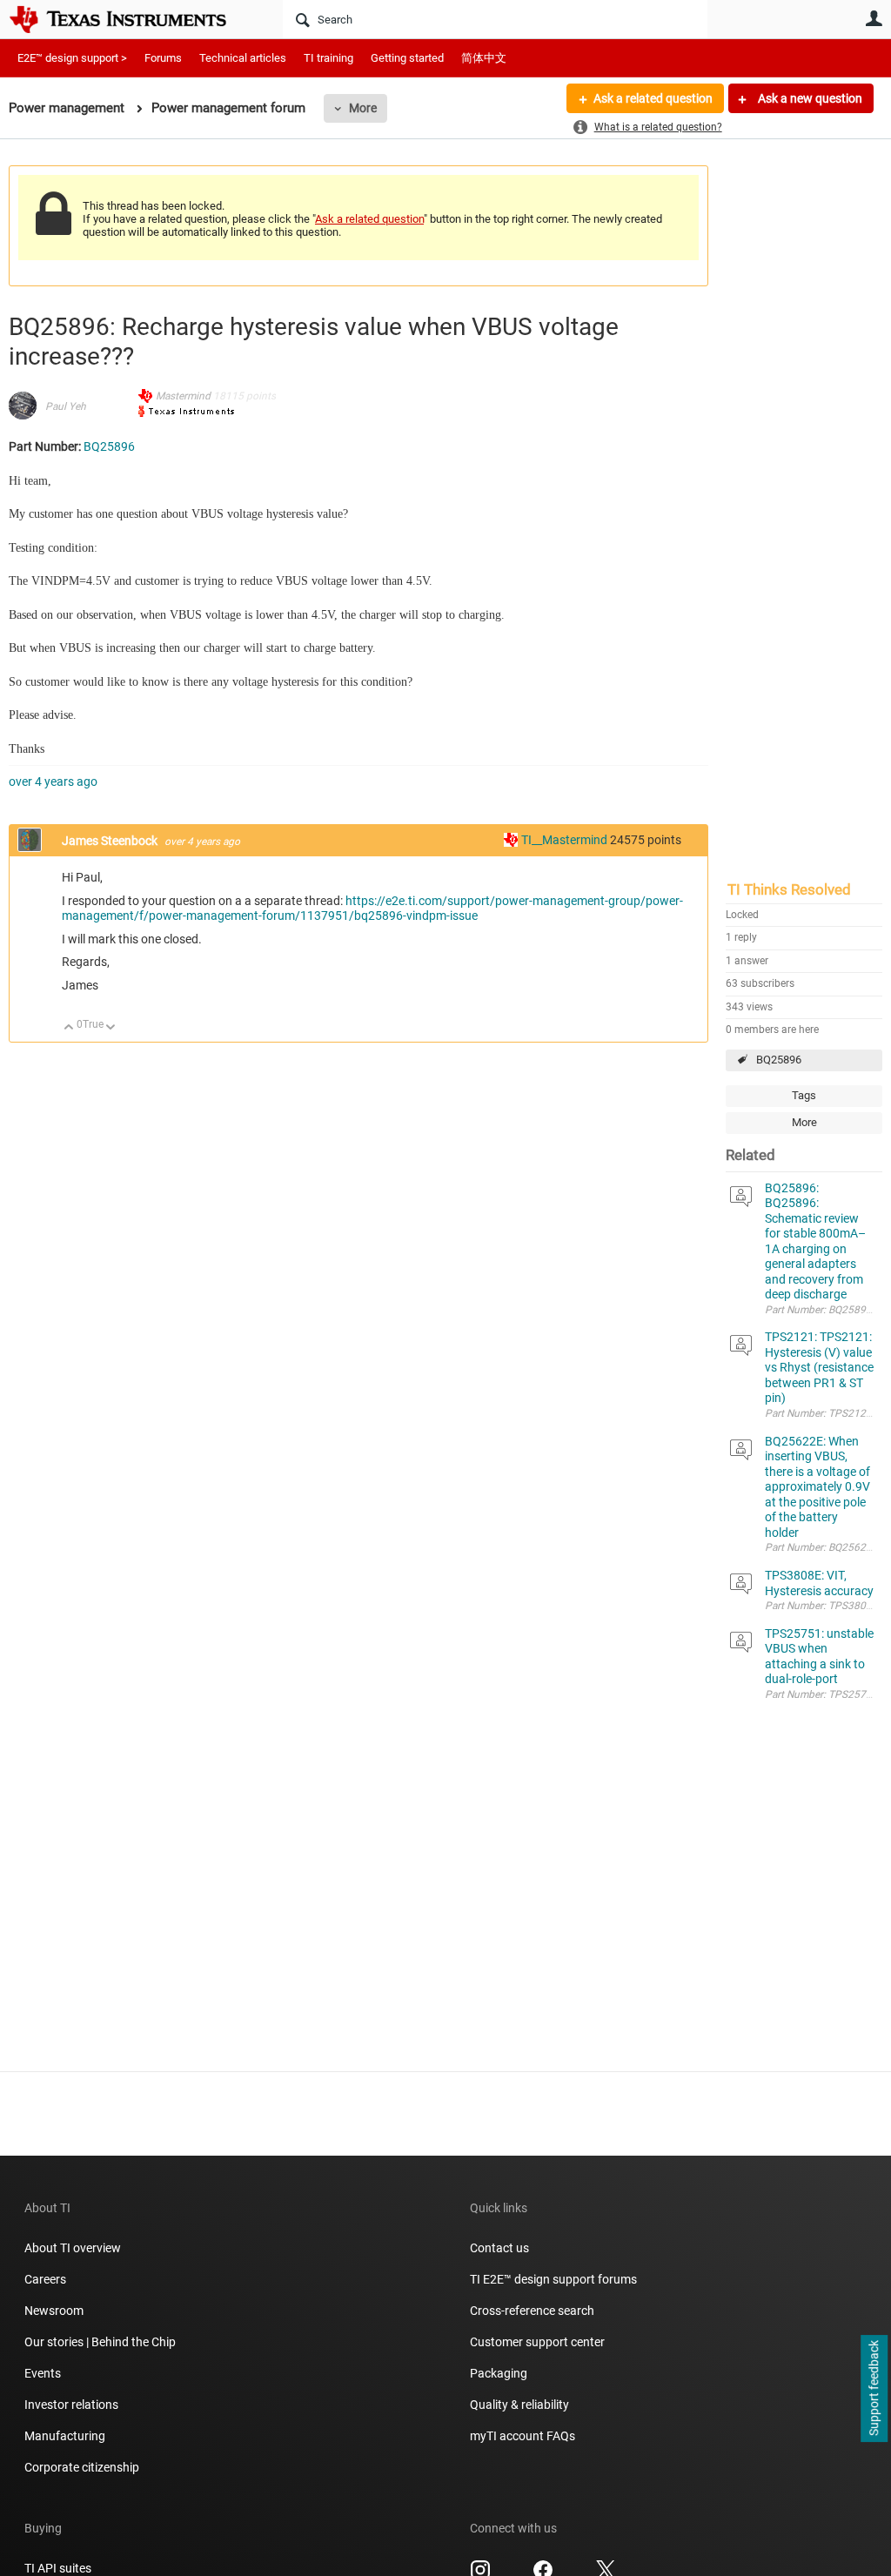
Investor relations (71, 2405)
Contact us (499, 2248)
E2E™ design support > (72, 58)
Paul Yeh (66, 406)
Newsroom (54, 2311)
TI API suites (58, 2568)
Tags (804, 1095)
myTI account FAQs (523, 2436)
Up (69, 1028)
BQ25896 (779, 1060)
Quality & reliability (519, 2405)
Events (43, 2373)
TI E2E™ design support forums (553, 2279)
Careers (45, 2279)
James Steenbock (111, 841)
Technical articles (243, 58)
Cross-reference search (532, 2311)
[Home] (131, 19)
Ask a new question (809, 98)
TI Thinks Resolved (789, 889)
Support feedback (874, 2389)
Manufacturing (65, 2436)
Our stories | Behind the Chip (100, 2342)
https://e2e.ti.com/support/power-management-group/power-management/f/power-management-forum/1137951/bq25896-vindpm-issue (372, 909)
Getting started (407, 58)
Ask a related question (653, 98)
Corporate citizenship (82, 2467)
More (363, 108)
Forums (163, 58)
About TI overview (73, 2248)
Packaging (499, 2373)
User (874, 18)
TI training (328, 58)
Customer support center (537, 2342)
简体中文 (484, 58)
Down (111, 1028)
